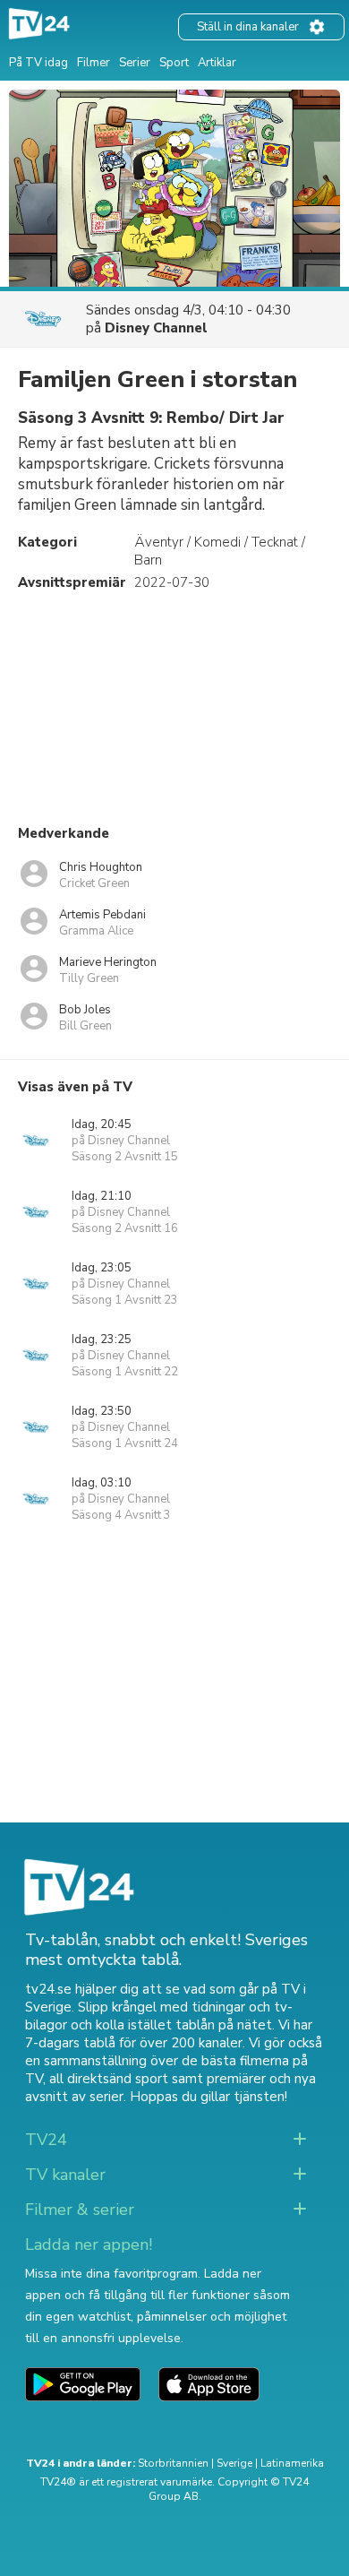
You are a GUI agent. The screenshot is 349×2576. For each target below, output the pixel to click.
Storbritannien (173, 2463)
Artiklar (217, 63)
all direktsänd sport (109, 2079)
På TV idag (38, 63)
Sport (174, 63)
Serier (135, 63)
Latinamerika (292, 2463)
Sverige (234, 2463)
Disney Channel (156, 328)
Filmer (94, 63)
